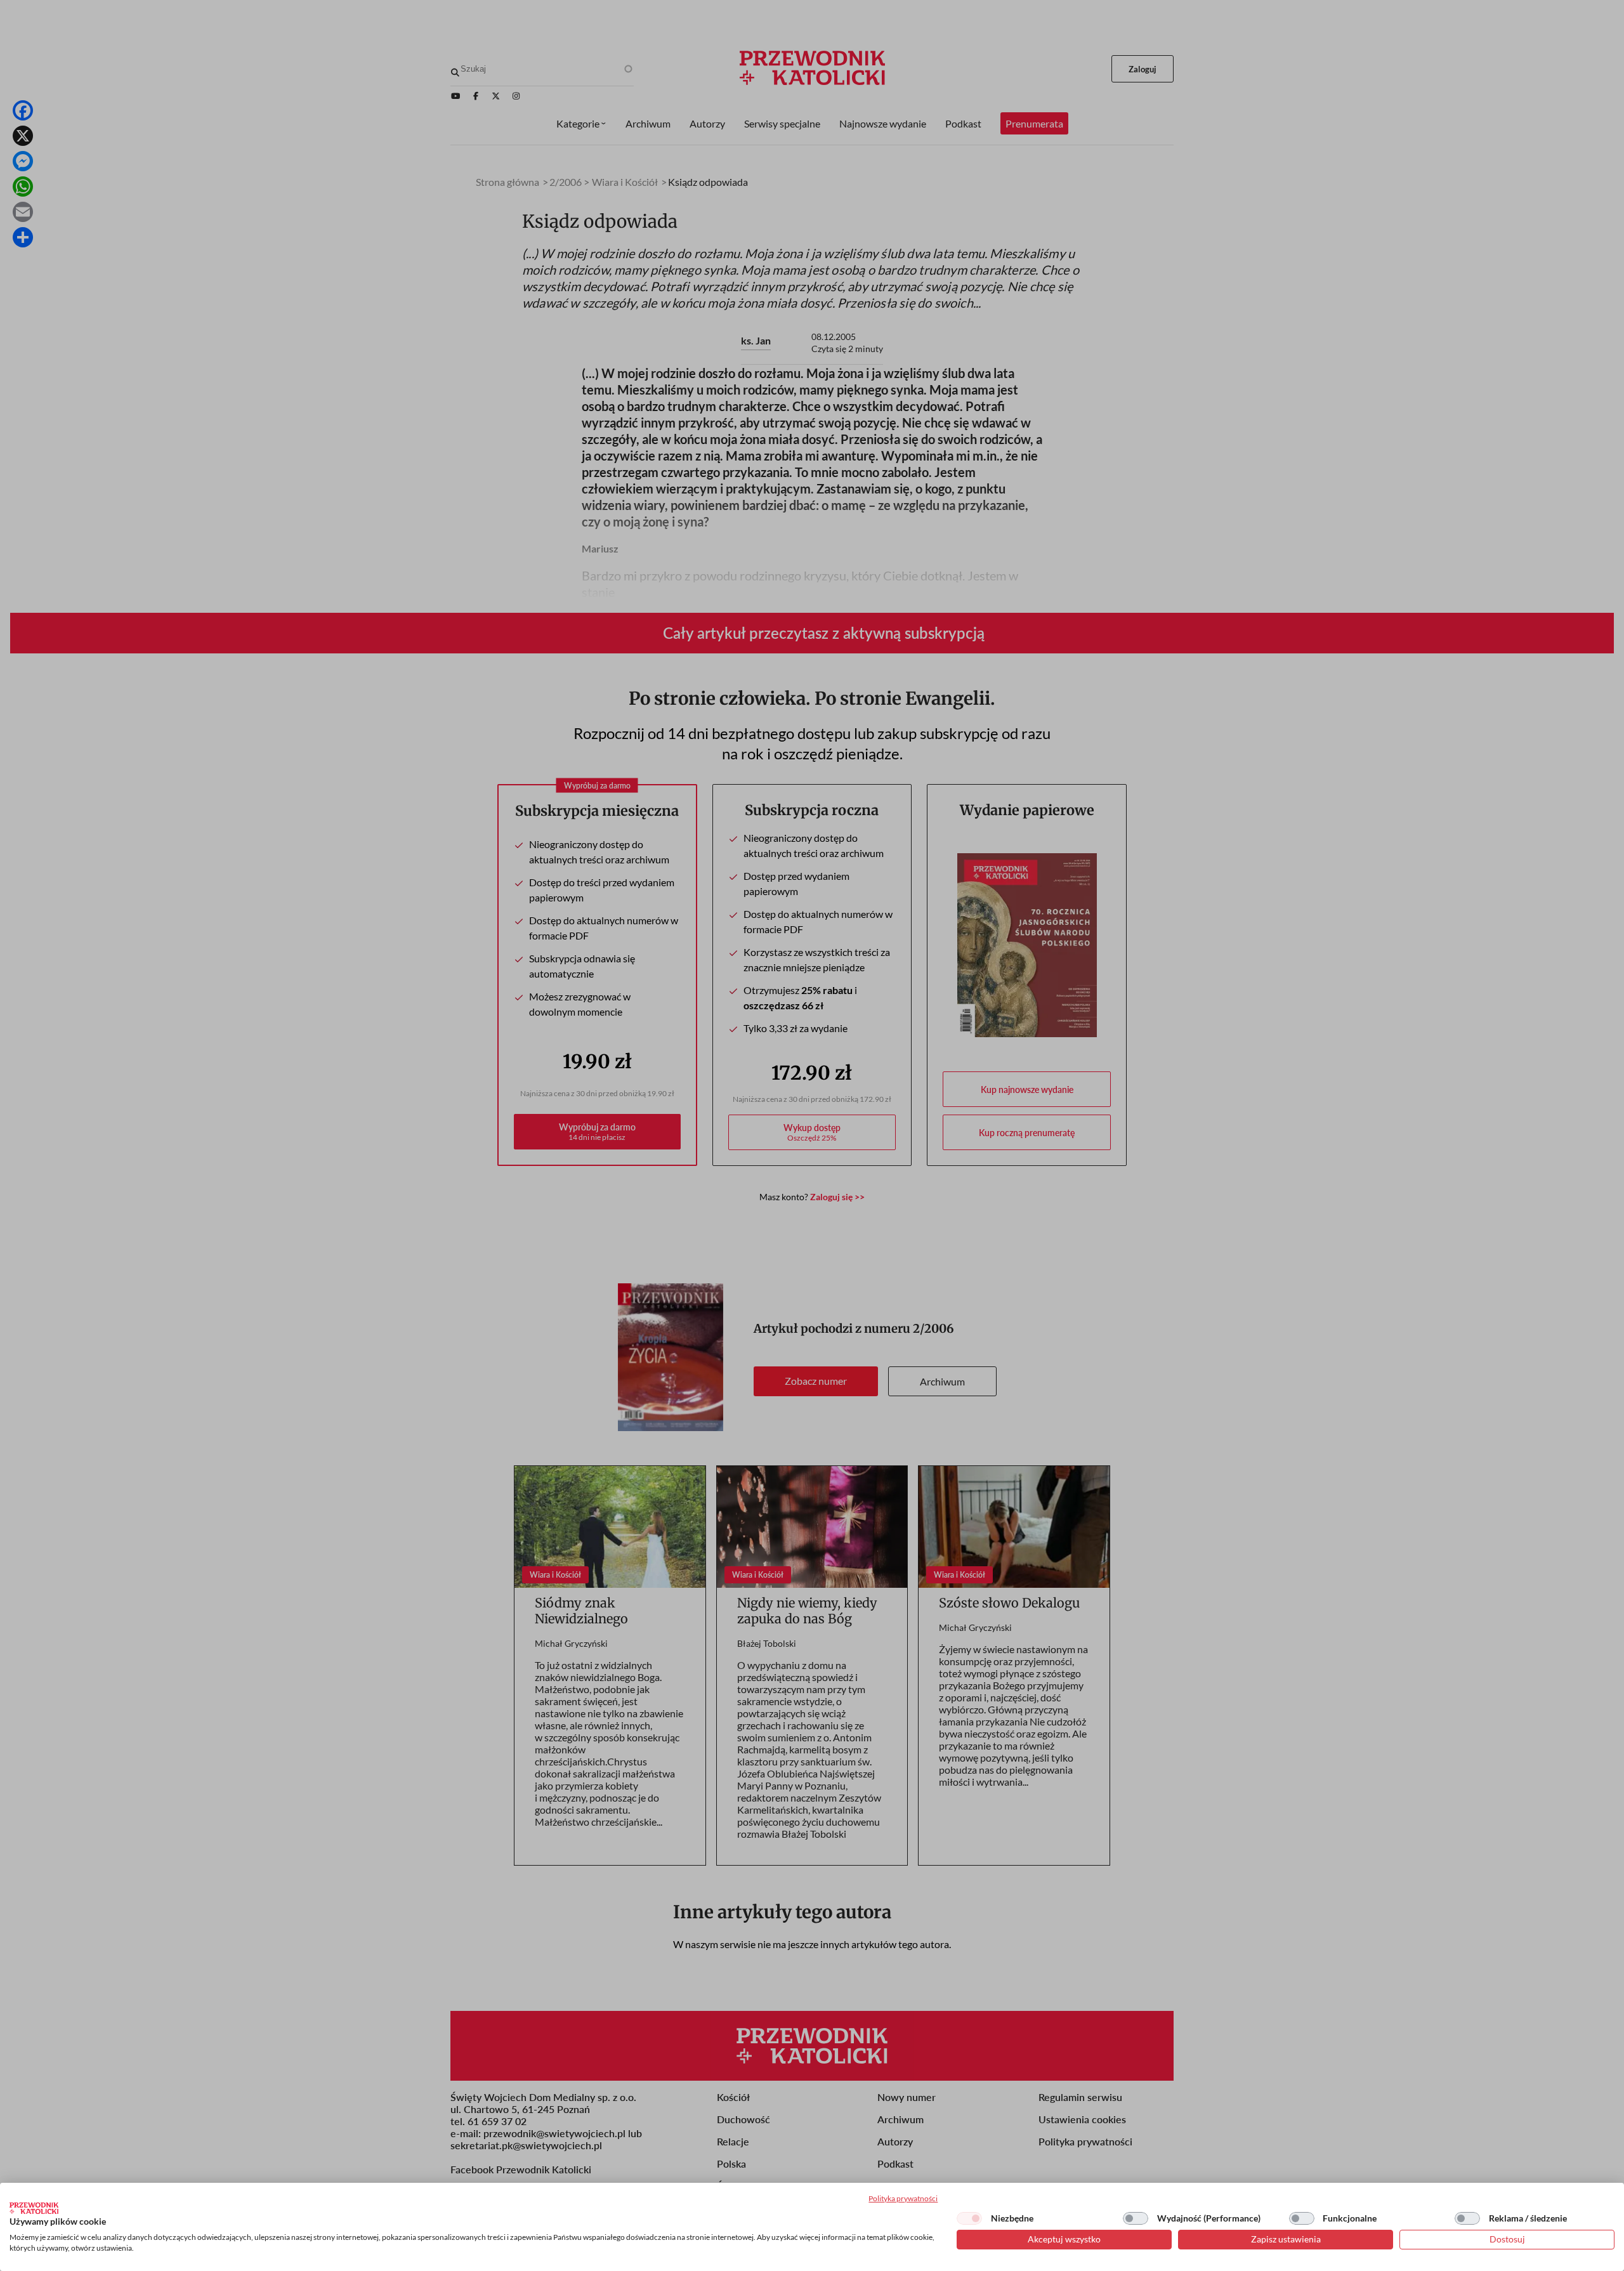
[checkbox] (969, 2218)
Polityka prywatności (903, 2198)
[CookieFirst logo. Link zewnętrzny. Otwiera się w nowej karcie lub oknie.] (34, 2208)
